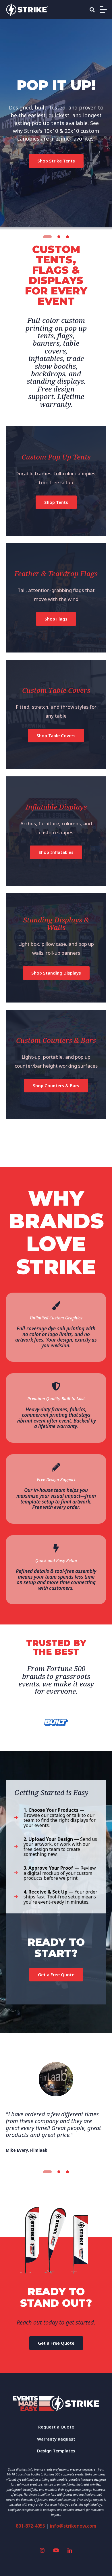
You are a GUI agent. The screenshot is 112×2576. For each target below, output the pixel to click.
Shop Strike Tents (56, 161)
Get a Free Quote (56, 1974)
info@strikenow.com (73, 2526)
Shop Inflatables (56, 852)
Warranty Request (56, 2439)
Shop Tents (56, 502)
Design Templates (56, 2451)
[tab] (47, 237)
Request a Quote (56, 2427)
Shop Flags (56, 619)
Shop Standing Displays (56, 973)
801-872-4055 (30, 2526)
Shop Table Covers (56, 735)
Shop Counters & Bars (56, 1085)
